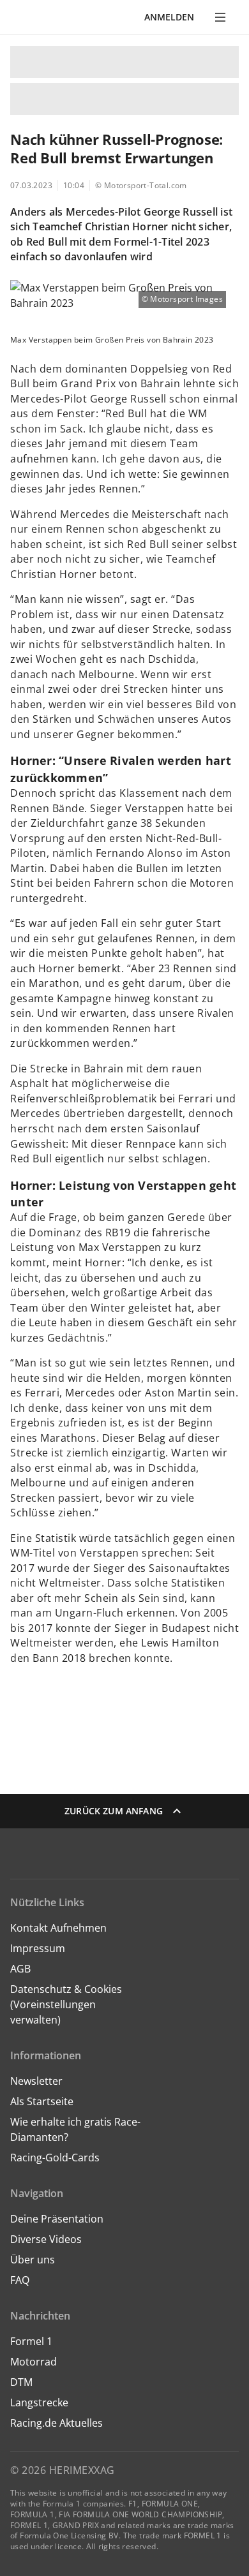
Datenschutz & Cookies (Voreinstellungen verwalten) (66, 2004)
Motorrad (34, 2362)
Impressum (38, 1948)
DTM (21, 2382)
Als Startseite (42, 2101)
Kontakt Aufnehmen (58, 1928)
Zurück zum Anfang (114, 1811)
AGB (20, 1969)
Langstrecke (39, 2402)
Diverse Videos (46, 2239)
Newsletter (36, 2081)
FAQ (20, 2280)
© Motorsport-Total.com (141, 185)
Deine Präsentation (58, 2219)
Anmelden (169, 17)
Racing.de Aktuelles (57, 2423)
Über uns (33, 2260)
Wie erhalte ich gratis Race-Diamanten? (75, 2129)
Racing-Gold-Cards (55, 2158)
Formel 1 (31, 2341)
